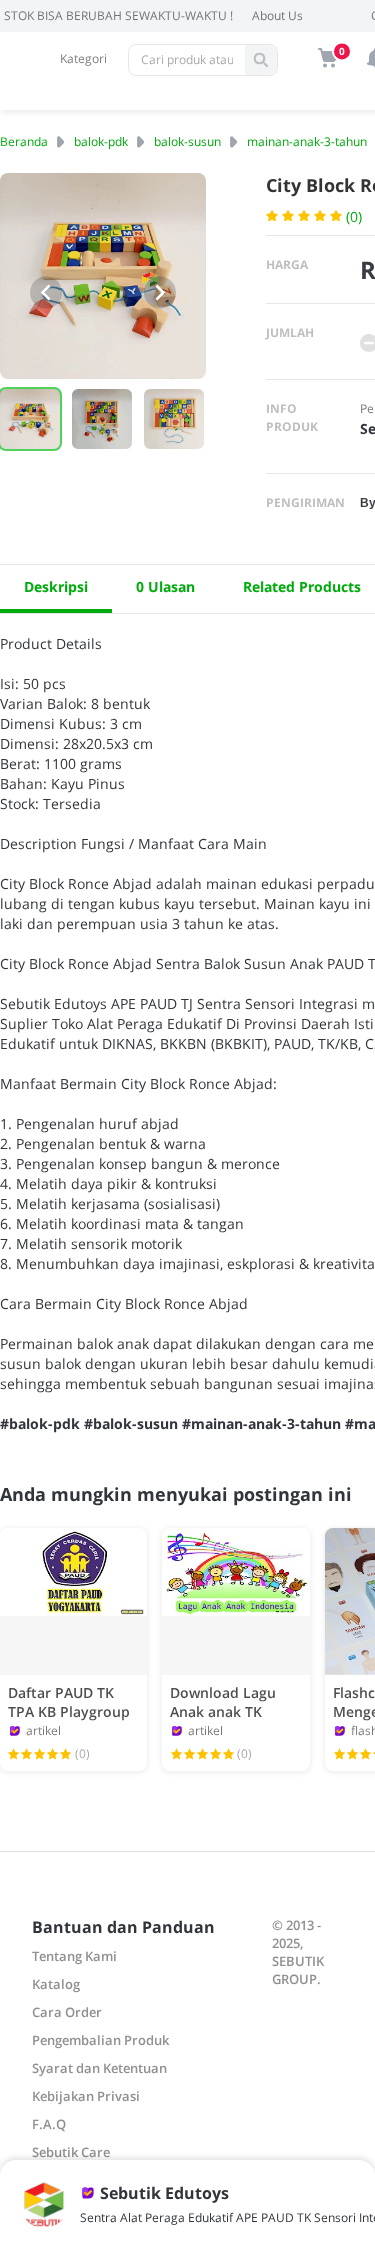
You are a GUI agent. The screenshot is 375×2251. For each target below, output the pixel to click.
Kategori (83, 58)
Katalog (56, 1984)
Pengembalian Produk (100, 2040)
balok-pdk (101, 141)
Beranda (24, 141)
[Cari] (261, 60)
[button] (102, 419)
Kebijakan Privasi (86, 2096)
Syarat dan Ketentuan (99, 2068)
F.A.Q (49, 2124)
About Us (277, 15)
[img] (328, 58)
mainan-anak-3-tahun (307, 141)
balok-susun (187, 141)
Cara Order (67, 2012)
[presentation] (46, 292)
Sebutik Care (71, 2152)
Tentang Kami (74, 1956)
